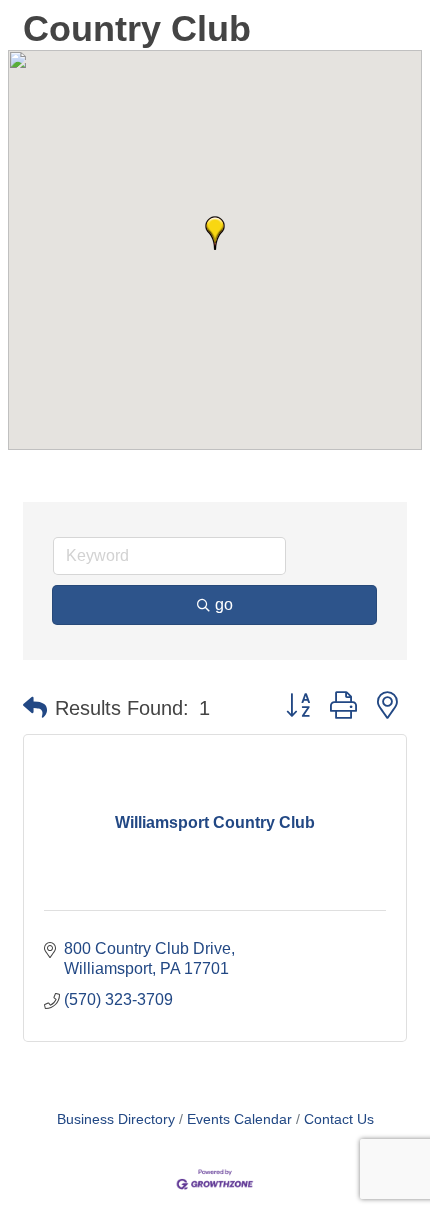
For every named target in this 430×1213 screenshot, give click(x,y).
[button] (215, 233)
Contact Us (339, 1119)
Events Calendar (239, 1119)
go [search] (224, 604)
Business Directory (116, 1119)
